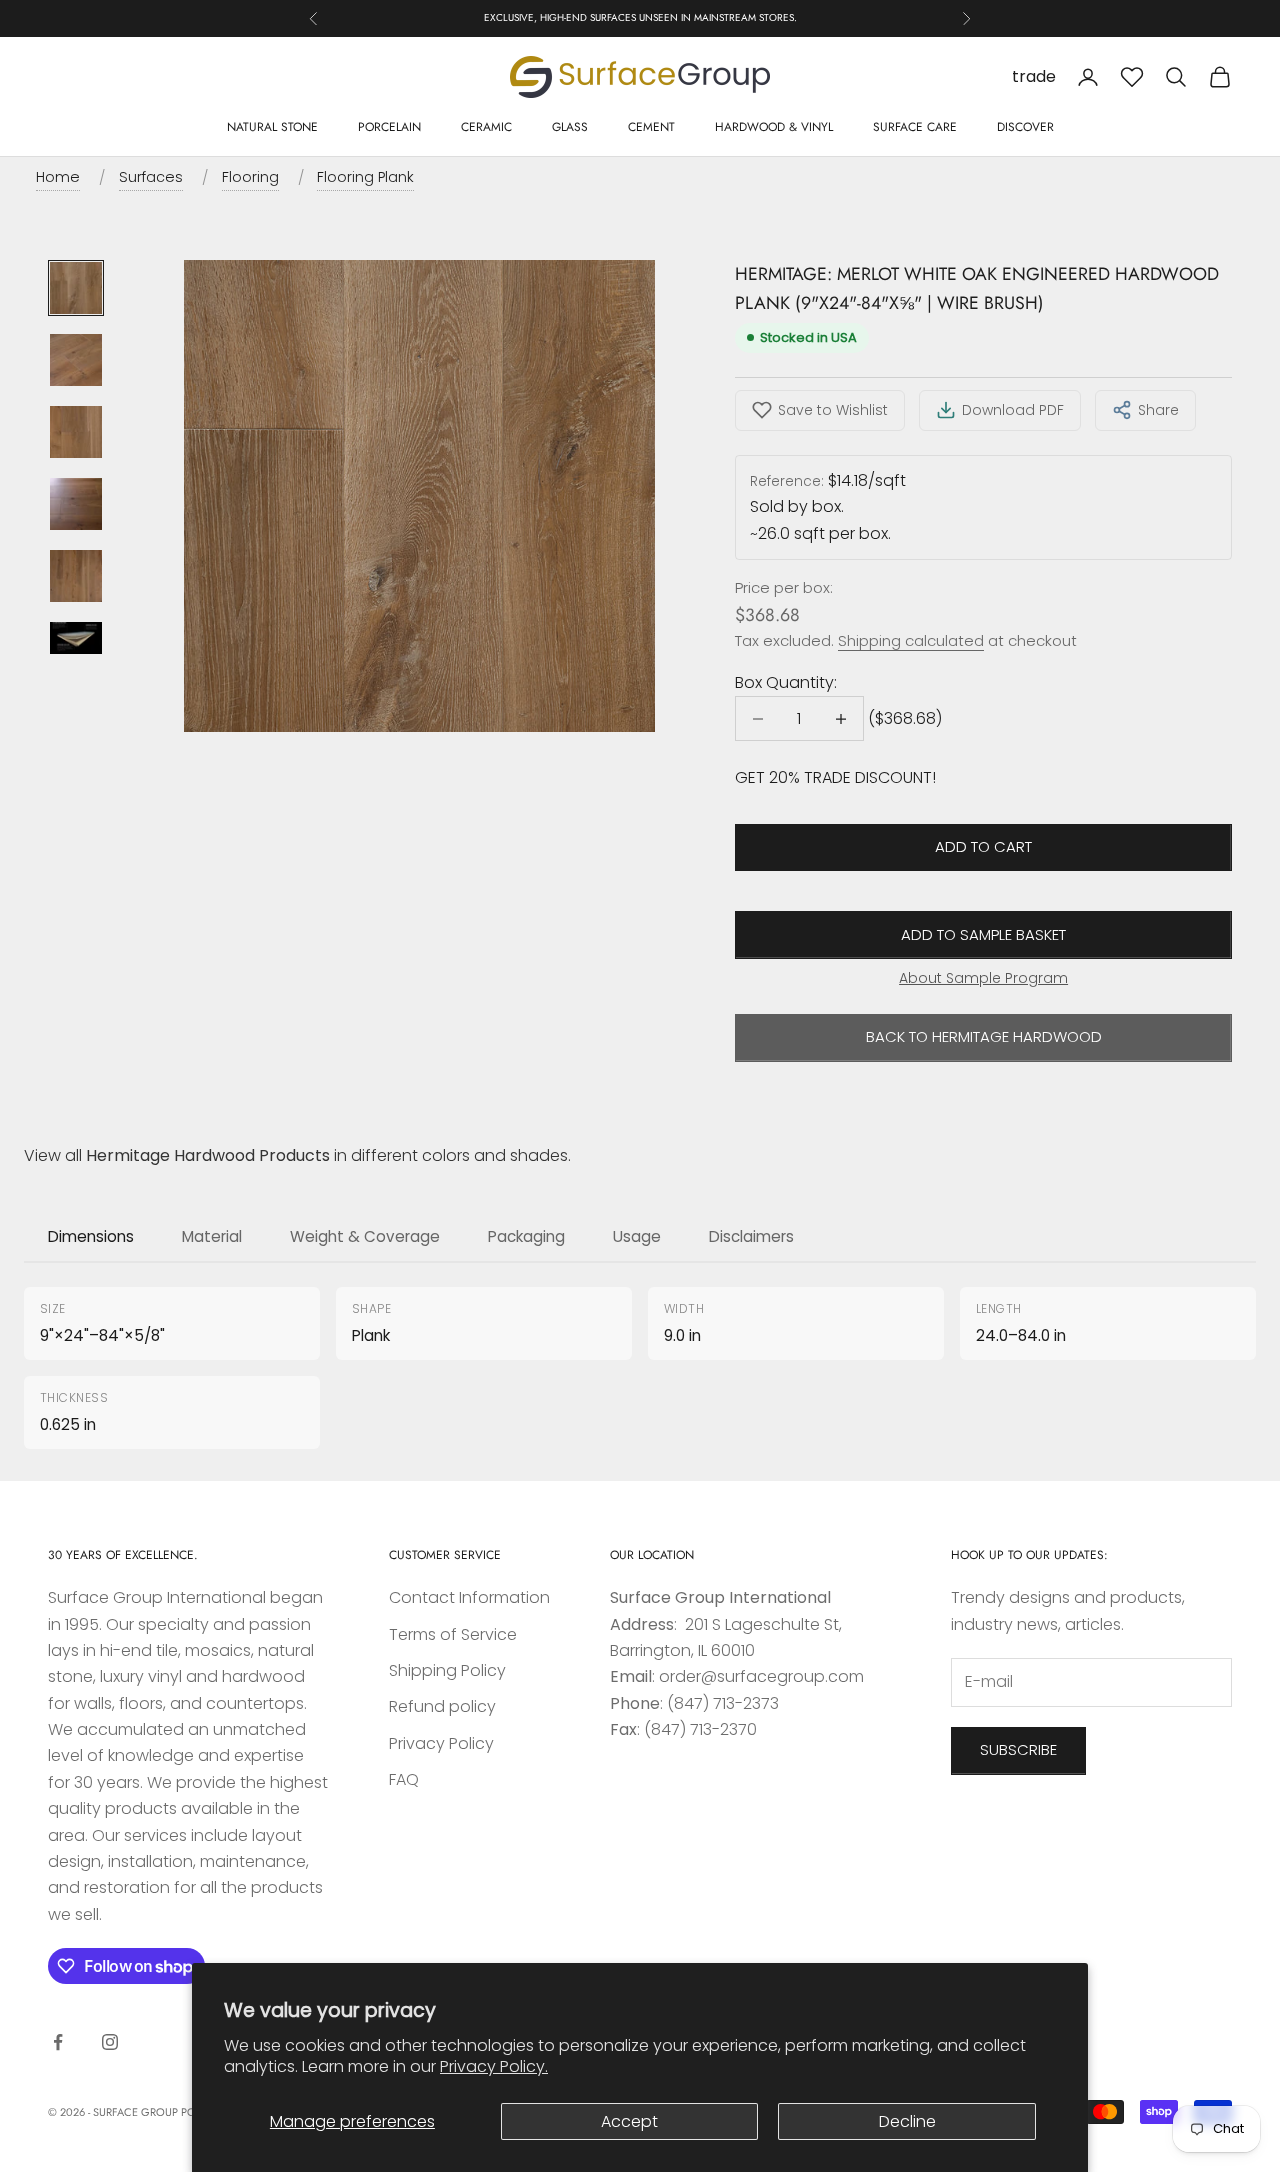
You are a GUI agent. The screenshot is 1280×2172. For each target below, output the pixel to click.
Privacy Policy (441, 1743)
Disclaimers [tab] (751, 1236)
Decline (907, 2121)
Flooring (250, 177)
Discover (1025, 127)
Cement (651, 127)
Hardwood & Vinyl (774, 127)
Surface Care (915, 127)
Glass (570, 127)
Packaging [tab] (526, 1236)
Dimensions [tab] (91, 1236)
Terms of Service (453, 1634)
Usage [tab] (637, 1236)
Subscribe (1018, 1749)
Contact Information (469, 1597)
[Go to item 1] (76, 288)
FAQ (404, 1779)
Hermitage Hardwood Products (208, 1155)
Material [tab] (212, 1236)
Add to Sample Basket (983, 934)
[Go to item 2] (76, 360)
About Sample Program (983, 978)
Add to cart (983, 846)
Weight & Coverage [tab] (365, 1236)
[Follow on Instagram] (110, 2042)
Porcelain (389, 127)
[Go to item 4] (76, 504)
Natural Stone (272, 127)
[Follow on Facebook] (58, 2042)
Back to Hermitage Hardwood (984, 1036)
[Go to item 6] (76, 638)
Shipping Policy (447, 1670)
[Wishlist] (1132, 77)
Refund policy (442, 1706)
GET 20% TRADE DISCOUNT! (835, 777)
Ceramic (486, 127)
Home (58, 177)
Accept (629, 2121)
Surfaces (151, 177)
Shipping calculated (911, 640)
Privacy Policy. (494, 2066)
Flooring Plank (365, 177)
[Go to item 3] (76, 432)
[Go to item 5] (76, 576)
